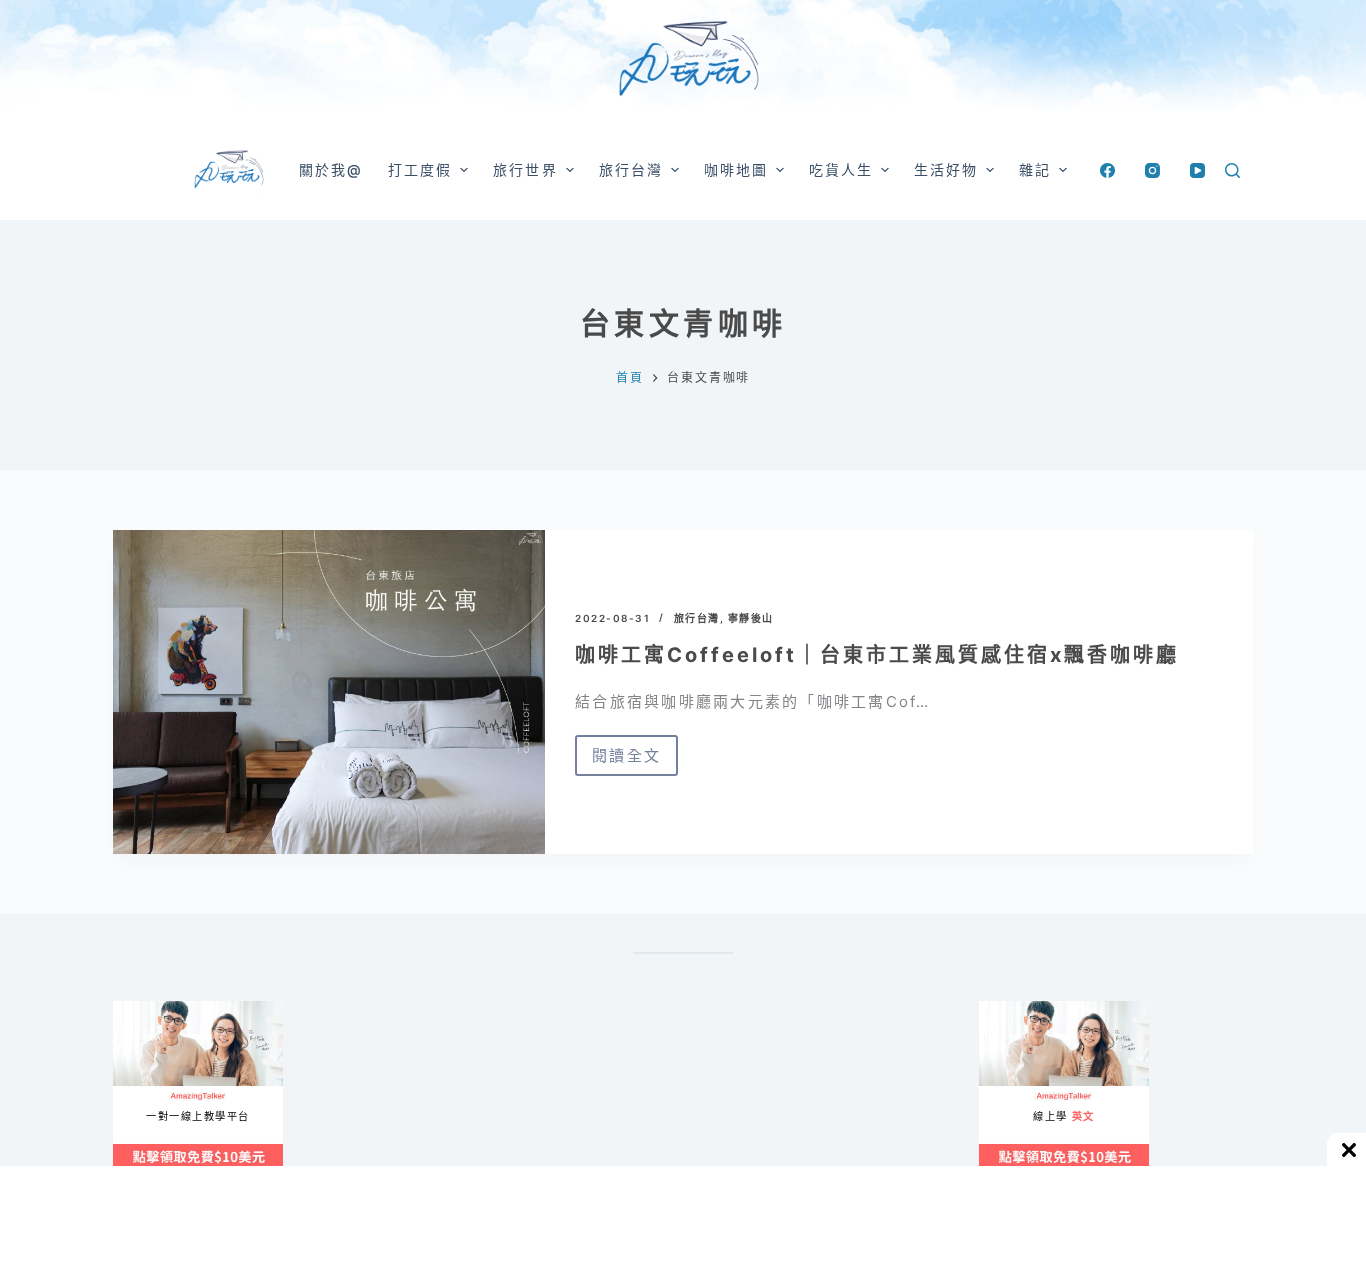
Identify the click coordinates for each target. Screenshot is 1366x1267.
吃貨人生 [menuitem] (841, 169)
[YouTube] (1197, 170)
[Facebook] (1107, 170)
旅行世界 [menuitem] (525, 169)
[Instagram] (1152, 170)
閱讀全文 (635, 761)
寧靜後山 (751, 618)
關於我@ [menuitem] (331, 169)
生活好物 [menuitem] (946, 169)
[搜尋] (1232, 170)
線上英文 (998, 1009)
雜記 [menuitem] (1035, 169)
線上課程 (132, 1009)
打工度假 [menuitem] (420, 169)
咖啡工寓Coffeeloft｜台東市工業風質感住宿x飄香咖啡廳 (877, 655)
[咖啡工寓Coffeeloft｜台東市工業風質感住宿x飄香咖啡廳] (329, 692)
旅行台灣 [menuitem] (631, 169)
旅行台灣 (697, 618)
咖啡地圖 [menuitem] (736, 169)
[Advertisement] (773, 1100)
